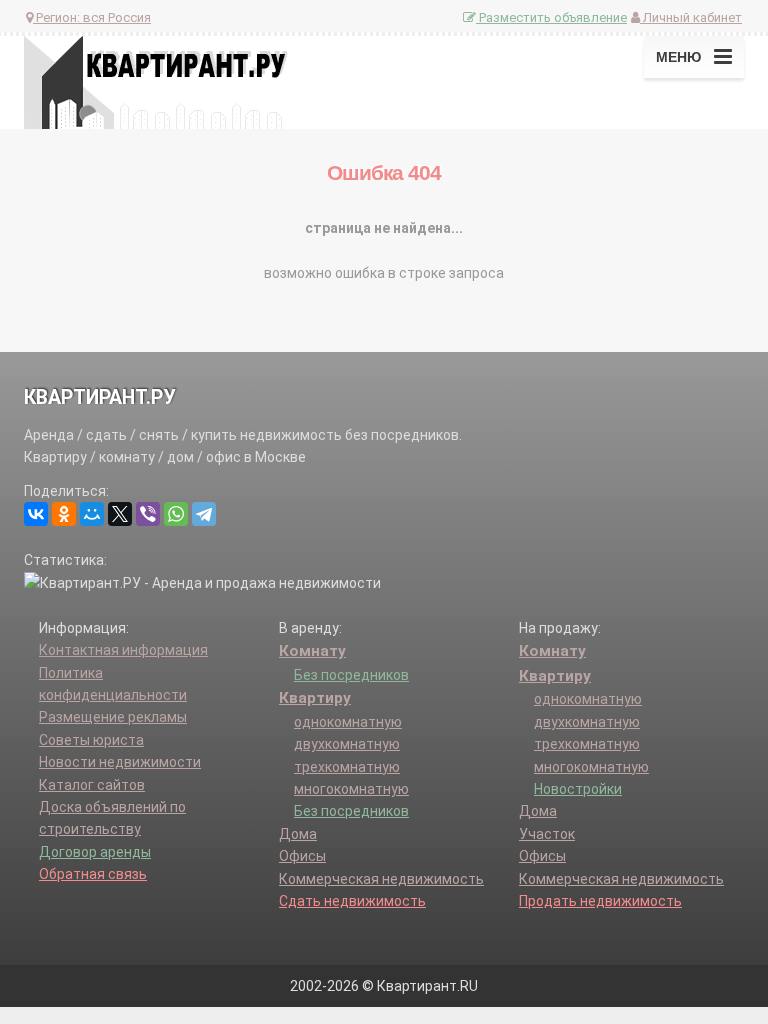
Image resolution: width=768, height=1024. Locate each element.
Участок (547, 834)
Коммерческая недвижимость (381, 879)
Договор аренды (95, 852)
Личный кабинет (691, 17)
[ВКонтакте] (36, 514)
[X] (120, 514)
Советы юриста (91, 740)
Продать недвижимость (600, 901)
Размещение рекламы (113, 717)
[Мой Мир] (92, 514)
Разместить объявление (551, 17)
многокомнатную (351, 789)
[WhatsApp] (176, 514)
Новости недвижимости (120, 762)
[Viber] (148, 514)
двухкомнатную (347, 744)
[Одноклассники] (64, 514)
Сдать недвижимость (352, 901)
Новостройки (578, 789)
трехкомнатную (347, 767)
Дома (298, 834)
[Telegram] (204, 514)
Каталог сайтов (92, 785)
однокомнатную (348, 722)
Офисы (302, 856)
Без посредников (351, 675)
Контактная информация (123, 650)
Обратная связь (93, 874)
